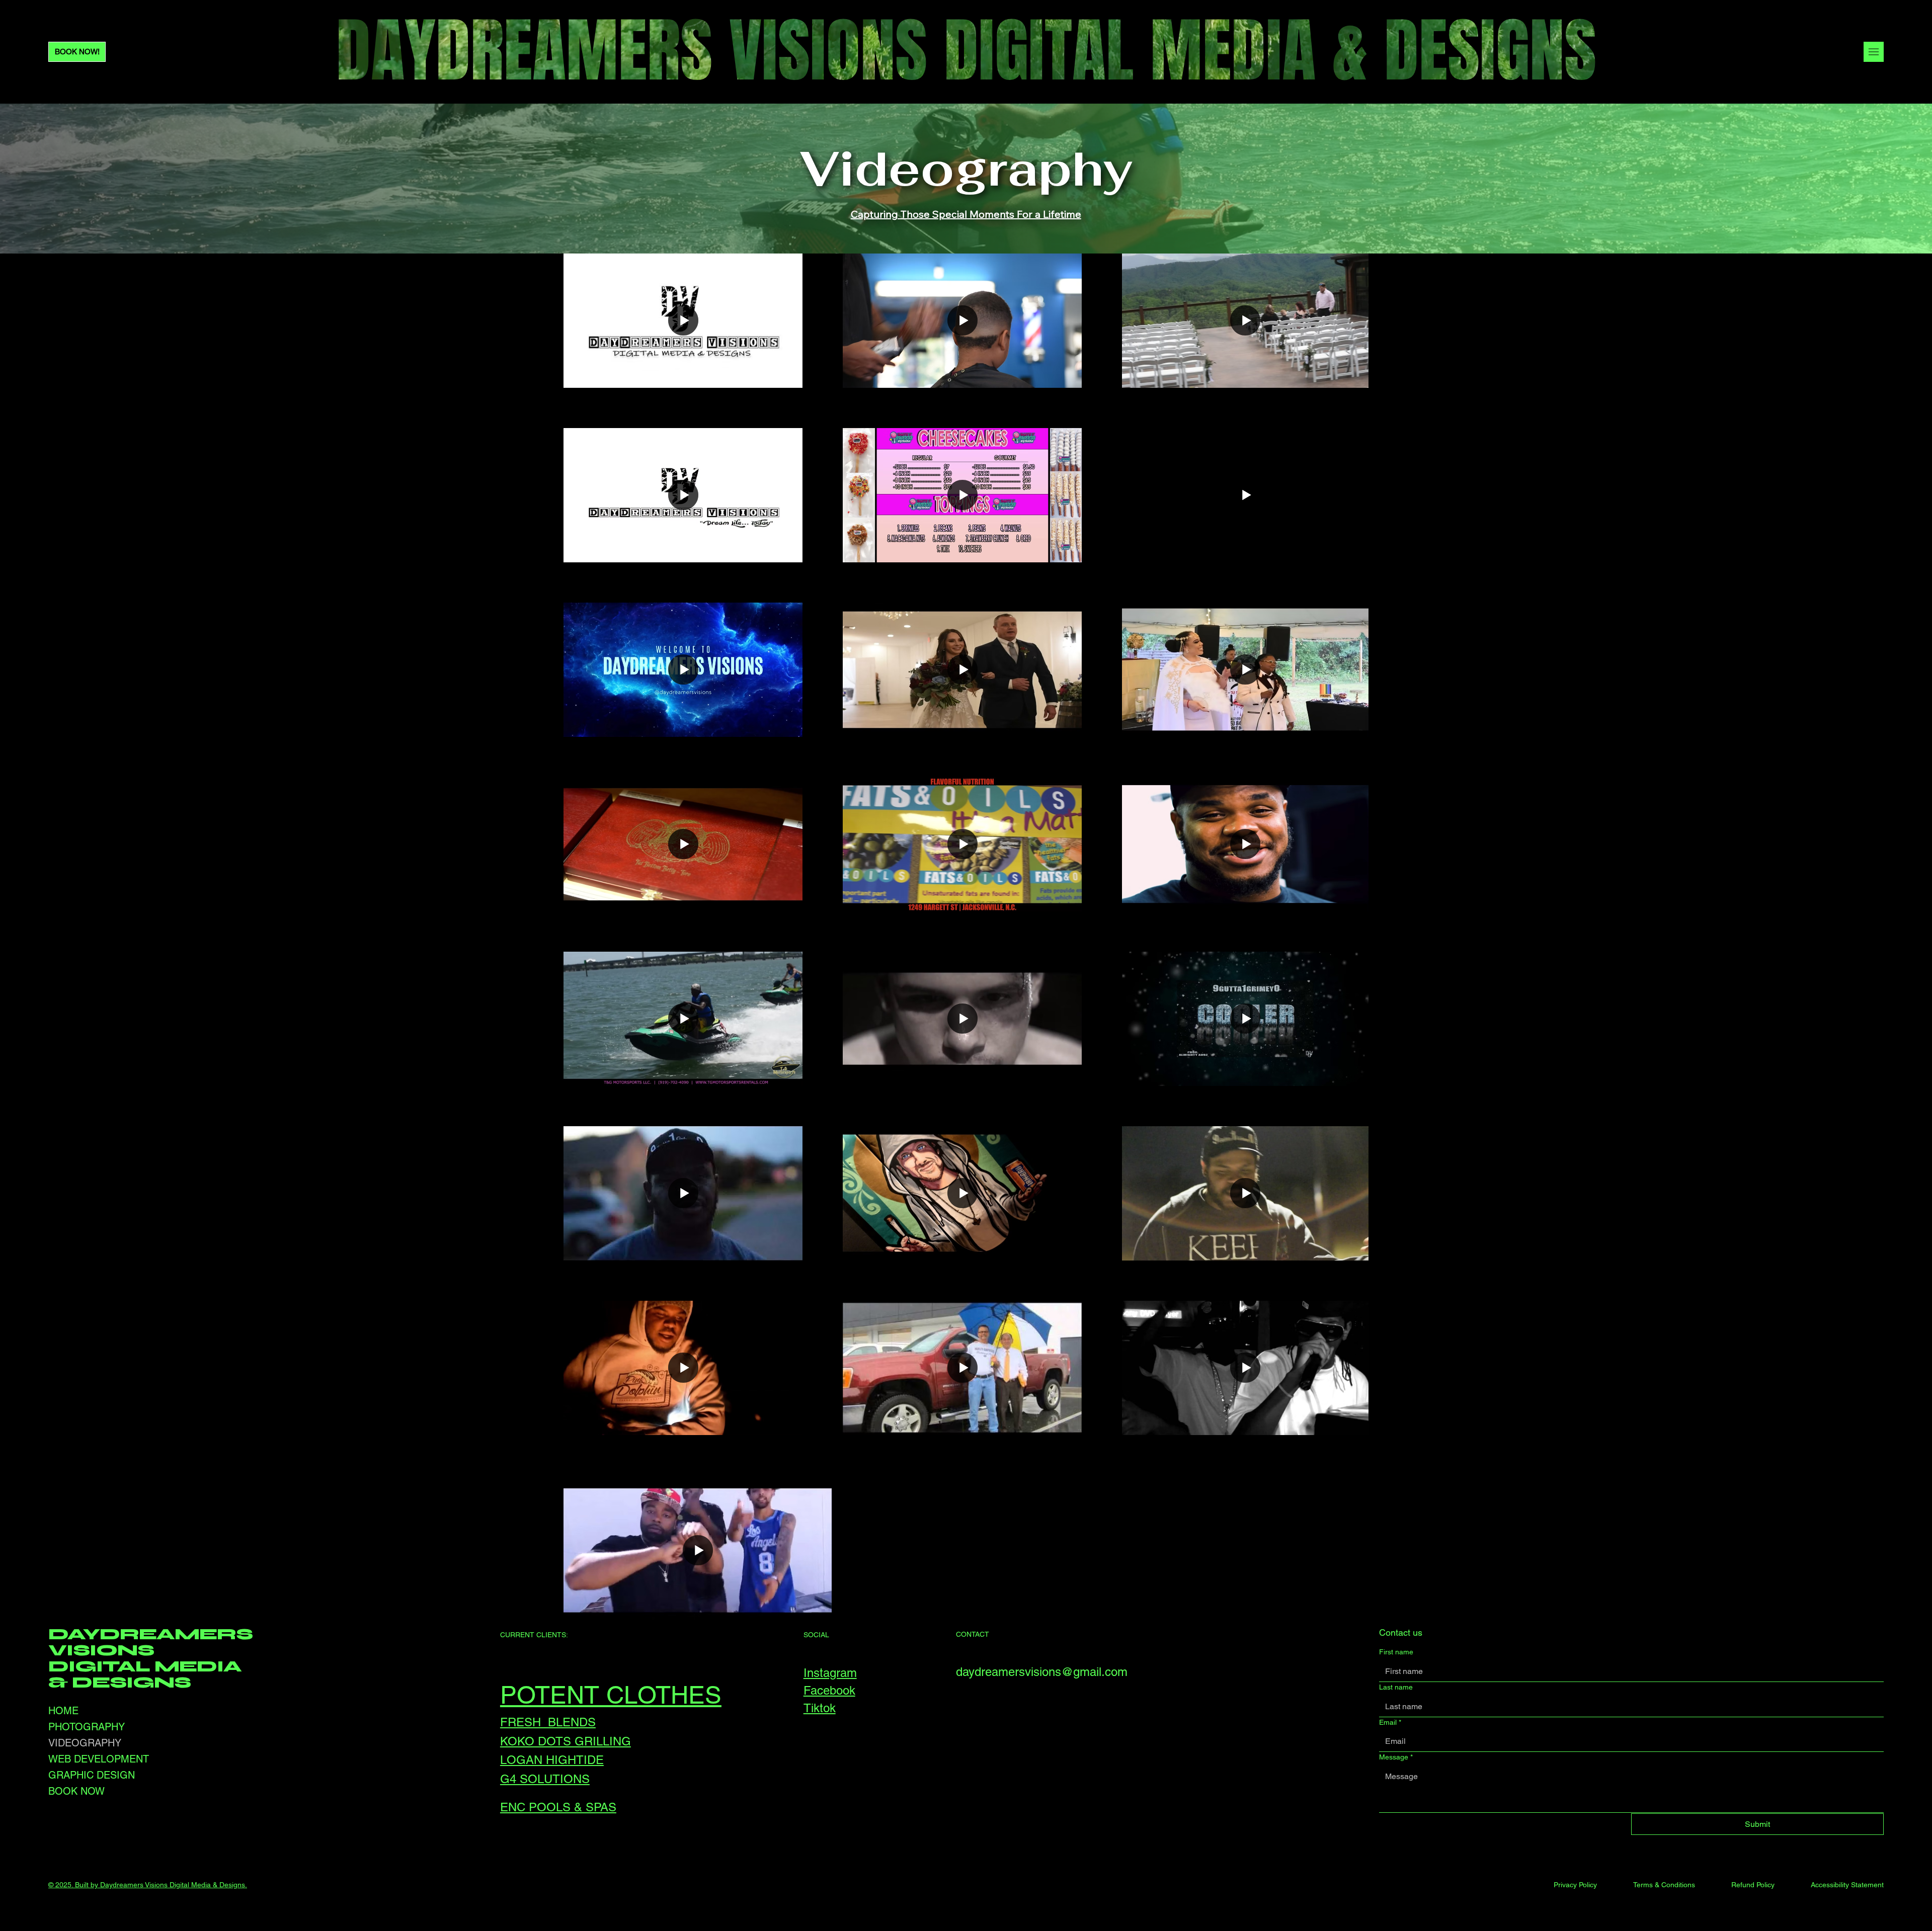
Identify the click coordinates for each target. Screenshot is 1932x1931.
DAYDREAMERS (150, 1634)
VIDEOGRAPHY (85, 1743)
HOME (63, 1711)
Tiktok (820, 1708)
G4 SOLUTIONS (545, 1779)
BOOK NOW (76, 1791)
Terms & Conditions (1664, 1885)
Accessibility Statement (1847, 1885)
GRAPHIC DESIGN (92, 1775)
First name (1396, 1652)
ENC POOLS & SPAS (558, 1807)
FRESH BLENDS (548, 1722)
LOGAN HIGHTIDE (552, 1760)
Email (1390, 1722)
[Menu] (1874, 52)
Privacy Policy (1575, 1885)
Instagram (830, 1673)
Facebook (829, 1690)
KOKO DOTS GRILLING (566, 1741)
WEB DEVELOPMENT (99, 1759)
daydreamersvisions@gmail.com (1042, 1672)
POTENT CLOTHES (611, 1695)
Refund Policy (1753, 1885)
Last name (1396, 1687)
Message (1396, 1757)
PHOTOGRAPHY (87, 1727)
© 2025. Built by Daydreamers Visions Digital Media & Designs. (148, 1885)
